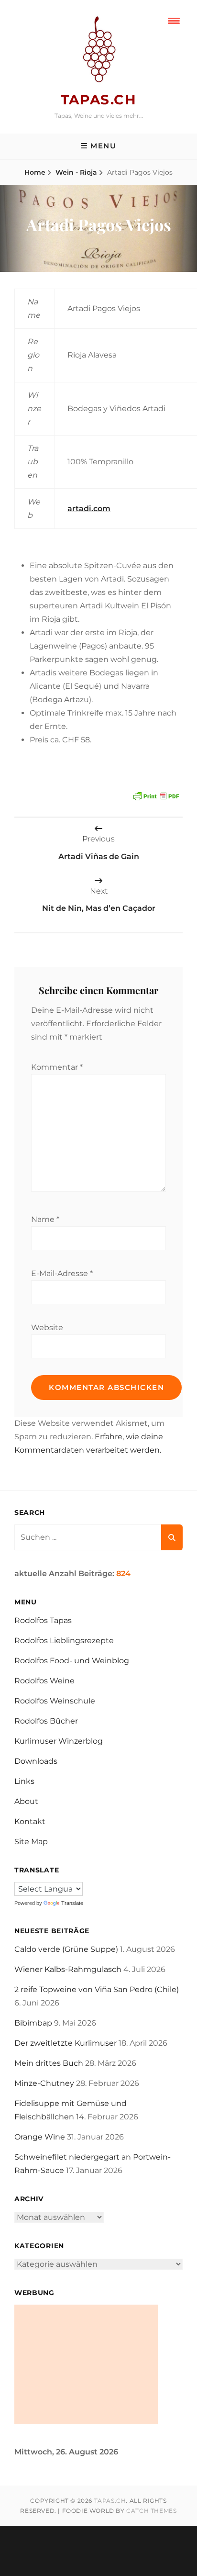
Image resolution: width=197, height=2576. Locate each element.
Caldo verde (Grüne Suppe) (66, 1949)
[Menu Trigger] (174, 20)
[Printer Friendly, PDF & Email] (156, 795)
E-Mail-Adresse (62, 1273)
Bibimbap (33, 2023)
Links (24, 1781)
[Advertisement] (86, 2364)
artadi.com (89, 509)
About (26, 1801)
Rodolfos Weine (44, 1681)
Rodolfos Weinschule (55, 1701)
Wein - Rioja (76, 172)
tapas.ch (98, 100)
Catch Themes (151, 2511)
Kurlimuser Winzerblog (59, 1741)
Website (47, 1327)
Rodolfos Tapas (43, 1620)
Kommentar (57, 1067)
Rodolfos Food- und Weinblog (72, 1661)
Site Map (31, 1842)
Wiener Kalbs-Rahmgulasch (68, 1969)
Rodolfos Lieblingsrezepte (64, 1641)
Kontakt (30, 1821)
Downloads (36, 1761)
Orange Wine (40, 2137)
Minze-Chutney (44, 2083)
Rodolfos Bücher (46, 1721)
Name (45, 1219)
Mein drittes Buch (49, 2063)
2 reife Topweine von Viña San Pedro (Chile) (97, 1989)
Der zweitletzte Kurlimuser (66, 2043)
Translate (72, 1903)
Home (35, 172)
